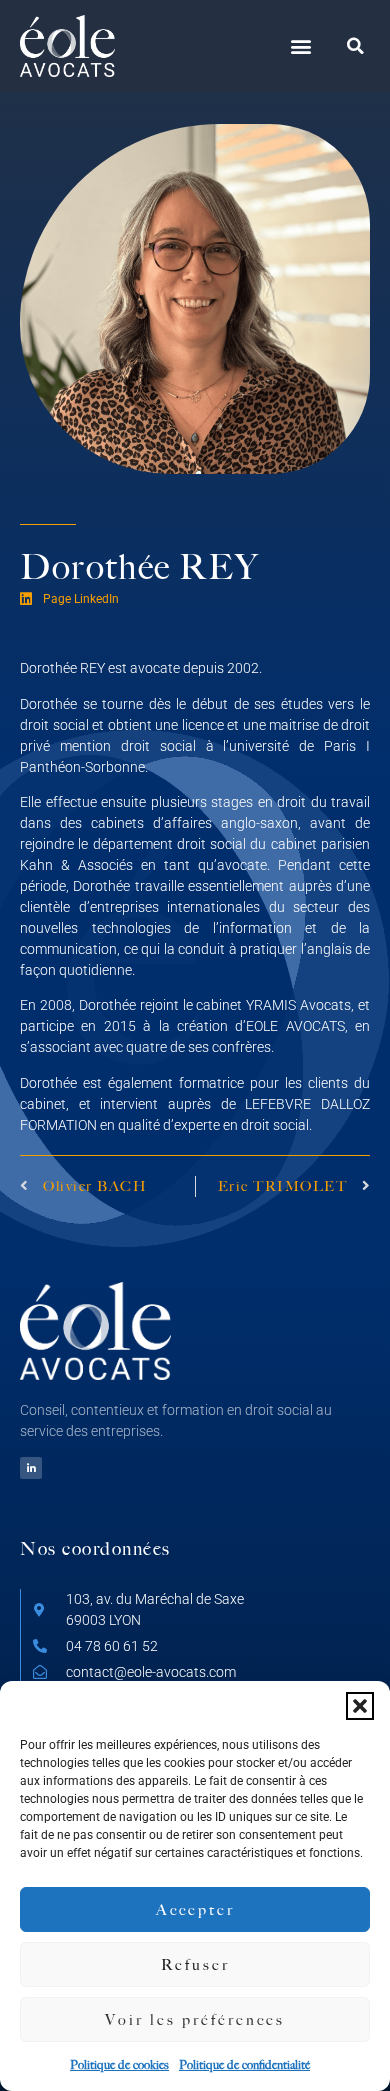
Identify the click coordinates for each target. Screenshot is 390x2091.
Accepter (195, 1909)
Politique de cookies (119, 2065)
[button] (360, 1706)
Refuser (195, 1964)
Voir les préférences (195, 2019)
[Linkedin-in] (31, 1468)
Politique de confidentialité (244, 2065)
